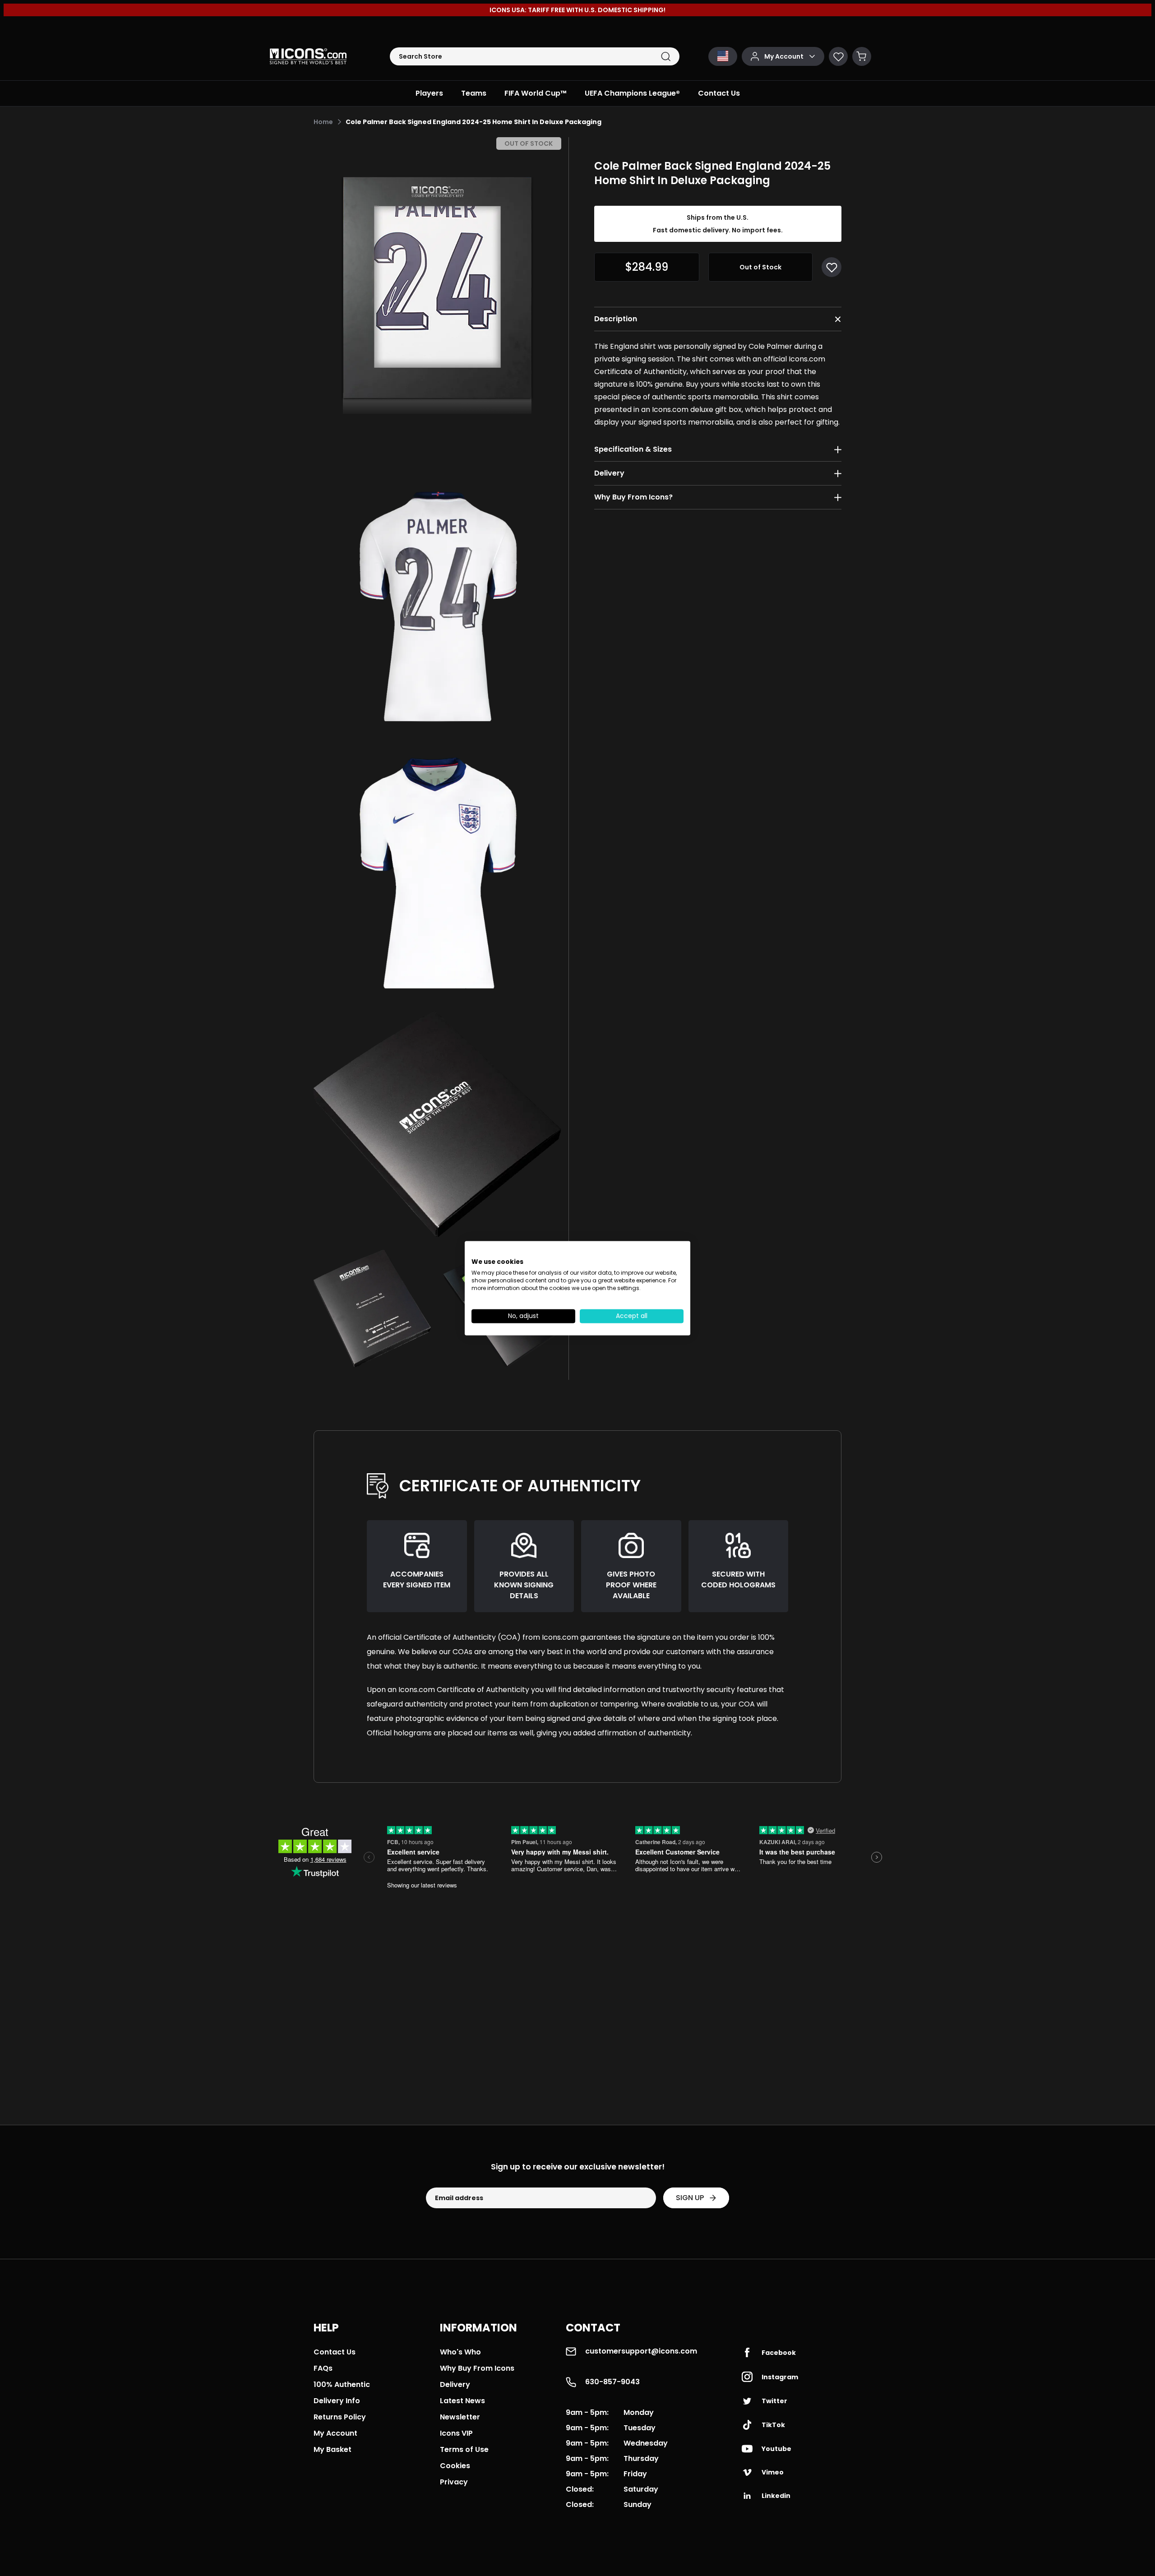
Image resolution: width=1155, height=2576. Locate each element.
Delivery (455, 2384)
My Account (335, 2433)
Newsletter (460, 2417)
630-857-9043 (612, 2382)
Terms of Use (464, 2449)
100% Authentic (342, 2384)
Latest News (462, 2401)
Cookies (455, 2466)
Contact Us (335, 2352)
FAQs (323, 2368)
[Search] (666, 57)
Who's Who (460, 2352)
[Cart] (862, 56)
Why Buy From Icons (477, 2368)
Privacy (454, 2482)
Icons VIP (456, 2433)
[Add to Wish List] (832, 267)
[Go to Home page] (308, 56)
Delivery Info (337, 2401)
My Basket (333, 2449)
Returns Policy (340, 2417)
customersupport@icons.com (641, 2351)
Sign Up (690, 2198)
